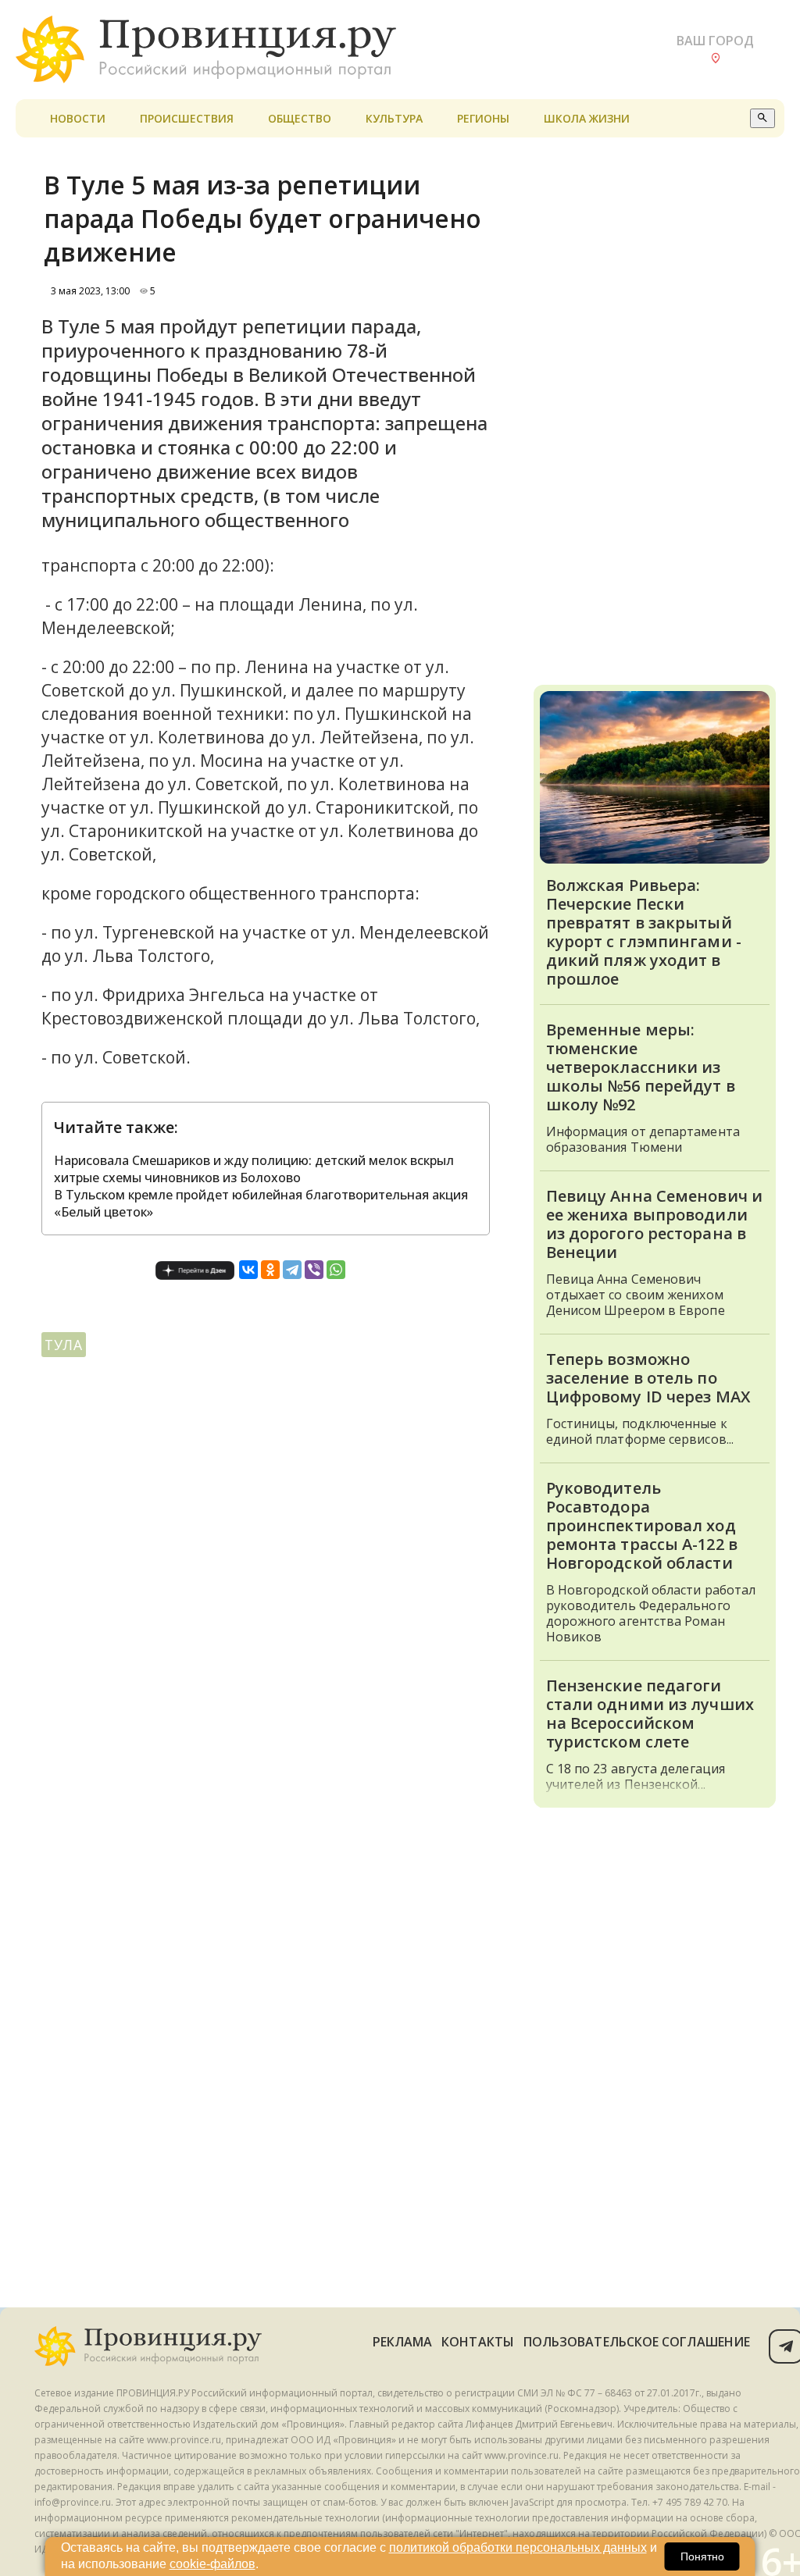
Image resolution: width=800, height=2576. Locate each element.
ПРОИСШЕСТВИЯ (187, 118)
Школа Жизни (587, 118)
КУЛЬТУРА (394, 118)
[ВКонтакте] (248, 1270)
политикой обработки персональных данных (518, 2547)
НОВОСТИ (78, 118)
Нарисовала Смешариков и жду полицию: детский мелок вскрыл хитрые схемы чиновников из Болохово (254, 1169)
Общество (300, 118)
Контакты (478, 2342)
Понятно (702, 2556)
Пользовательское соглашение (637, 2342)
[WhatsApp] (336, 1270)
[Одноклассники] (270, 1270)
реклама (403, 2342)
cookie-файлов (212, 2564)
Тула (64, 1345)
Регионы (483, 118)
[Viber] (314, 1270)
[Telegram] (292, 1270)
